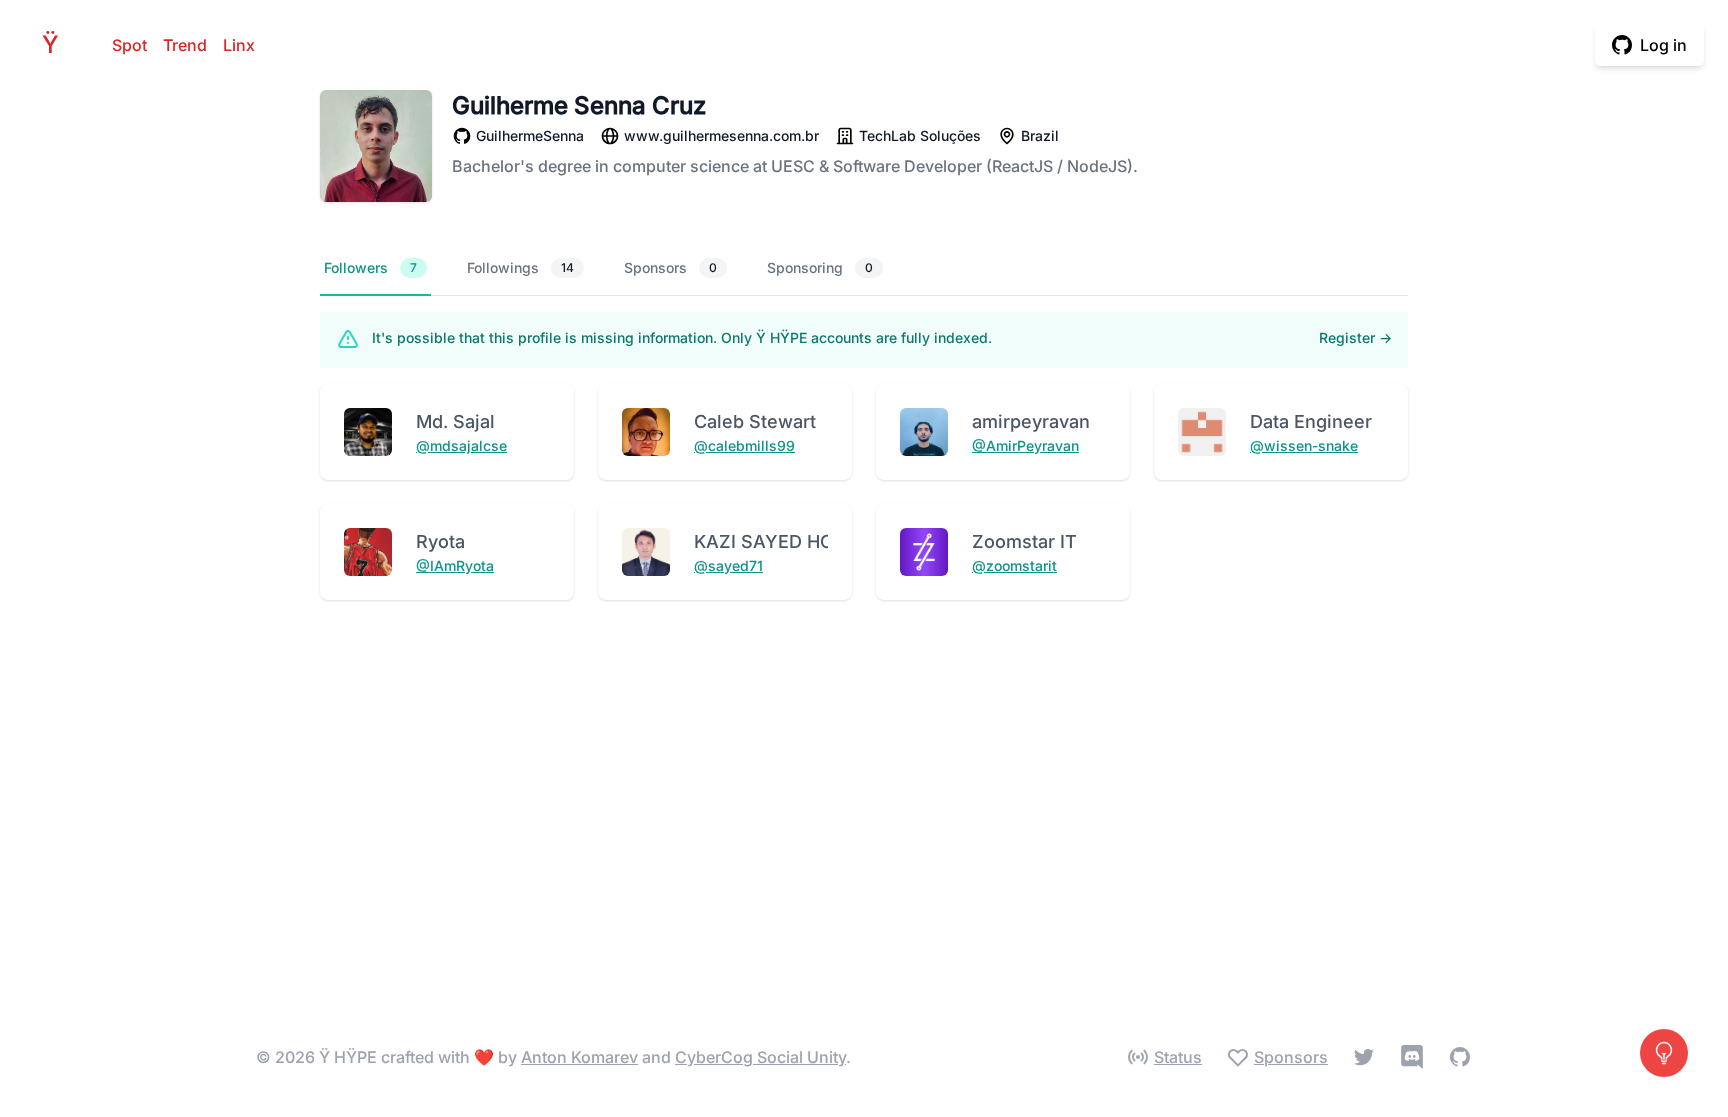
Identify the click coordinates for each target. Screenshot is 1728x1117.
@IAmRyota (455, 565)
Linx (239, 45)
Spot (129, 45)
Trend (185, 45)
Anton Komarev (579, 1057)
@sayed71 (728, 565)
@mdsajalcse (461, 445)
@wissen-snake (1304, 445)
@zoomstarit (1014, 565)
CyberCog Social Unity (760, 1057)
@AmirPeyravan (1025, 445)
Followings (520, 267)
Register (1355, 337)
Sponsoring (820, 267)
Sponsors (670, 267)
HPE (56, 44)
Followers (370, 267)
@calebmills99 (744, 445)
